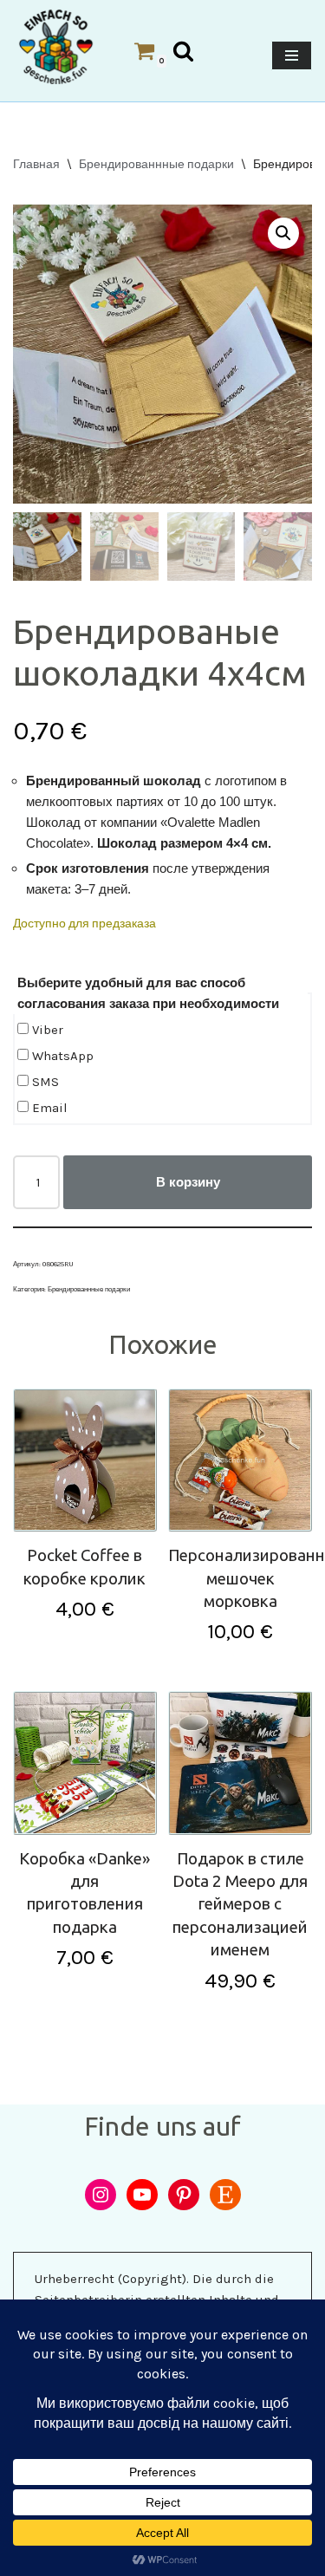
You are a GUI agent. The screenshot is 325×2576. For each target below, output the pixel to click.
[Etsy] (225, 2195)
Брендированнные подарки (156, 164)
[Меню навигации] (292, 55)
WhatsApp (61, 1056)
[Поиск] (183, 51)
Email (48, 1108)
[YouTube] (142, 2195)
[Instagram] (101, 2195)
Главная (36, 164)
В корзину (188, 1182)
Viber (46, 1030)
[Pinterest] (184, 2195)
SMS (44, 1082)
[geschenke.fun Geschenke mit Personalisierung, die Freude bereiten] (56, 46)
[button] (283, 233)
